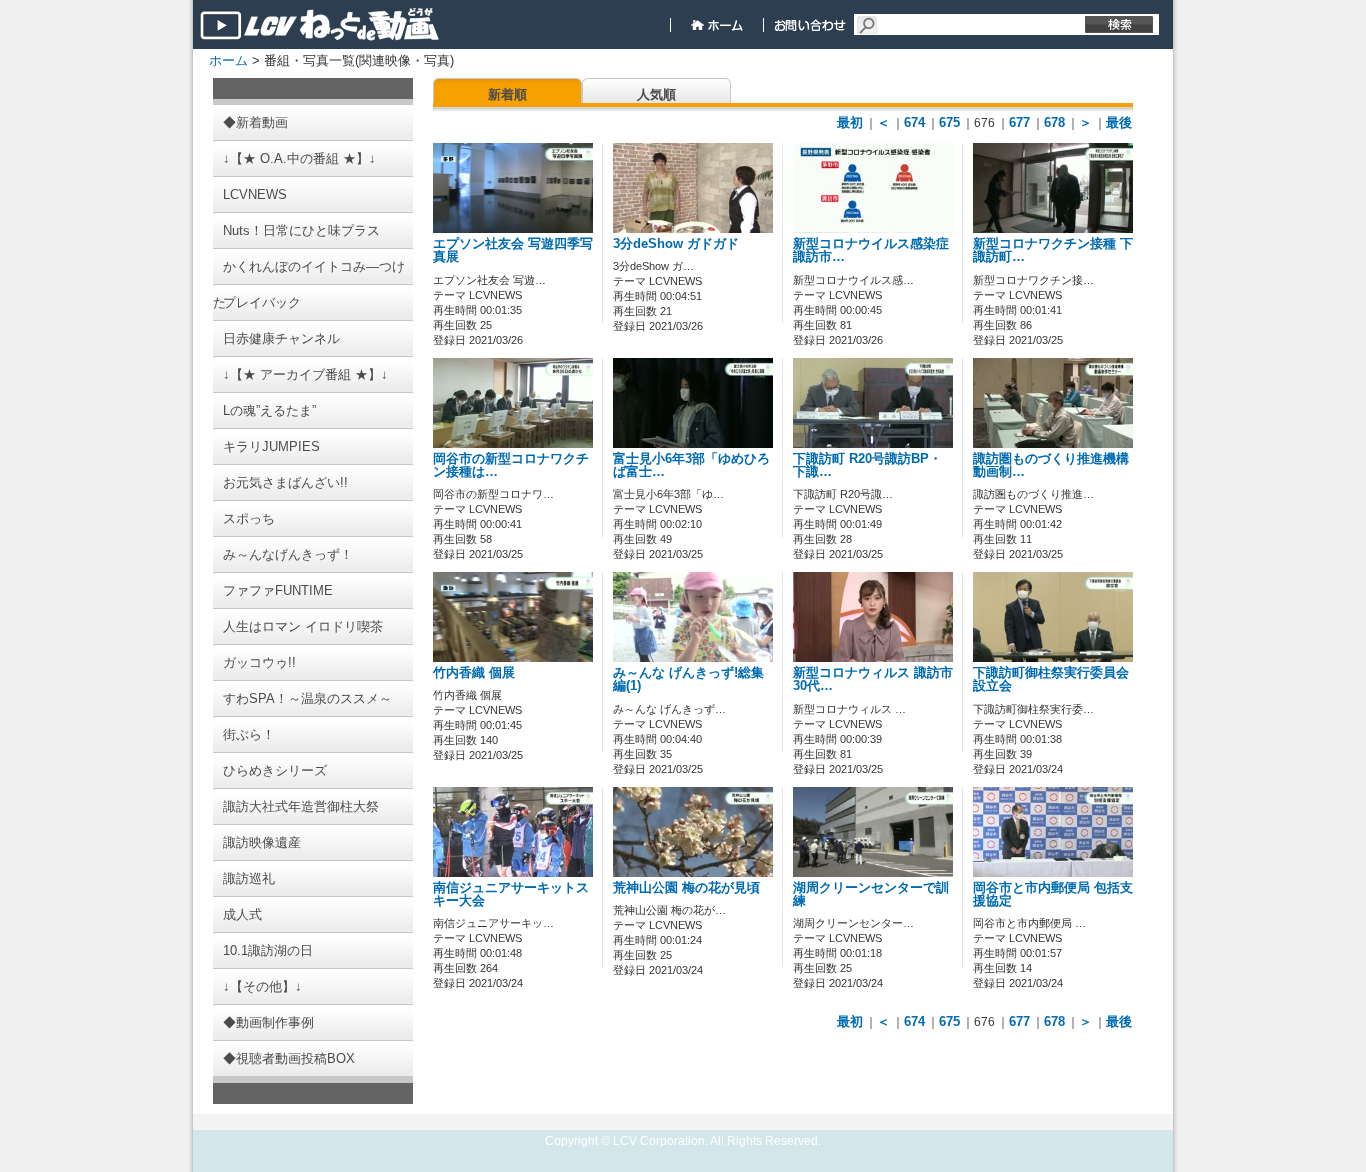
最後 (1119, 122)
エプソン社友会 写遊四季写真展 (513, 250)
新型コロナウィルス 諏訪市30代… (873, 679)
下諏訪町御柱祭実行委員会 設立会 (1051, 679)
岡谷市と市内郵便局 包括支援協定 (1053, 894)
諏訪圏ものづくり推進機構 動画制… (1051, 465)
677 (1019, 122)
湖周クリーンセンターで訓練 (871, 894)
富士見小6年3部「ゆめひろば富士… (691, 465)
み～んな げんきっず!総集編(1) (688, 679)
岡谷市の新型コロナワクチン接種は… (511, 465)
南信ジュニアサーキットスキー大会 (511, 894)
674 (914, 122)
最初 (850, 122)
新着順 (507, 94)
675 (949, 122)
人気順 (656, 94)
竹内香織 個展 (474, 673)
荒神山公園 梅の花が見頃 (686, 888)
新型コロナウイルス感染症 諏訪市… (871, 250)
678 (1054, 122)
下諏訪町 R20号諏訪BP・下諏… (867, 465)
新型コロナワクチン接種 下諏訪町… (1053, 250)
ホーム (228, 60)
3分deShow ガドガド (676, 244)
